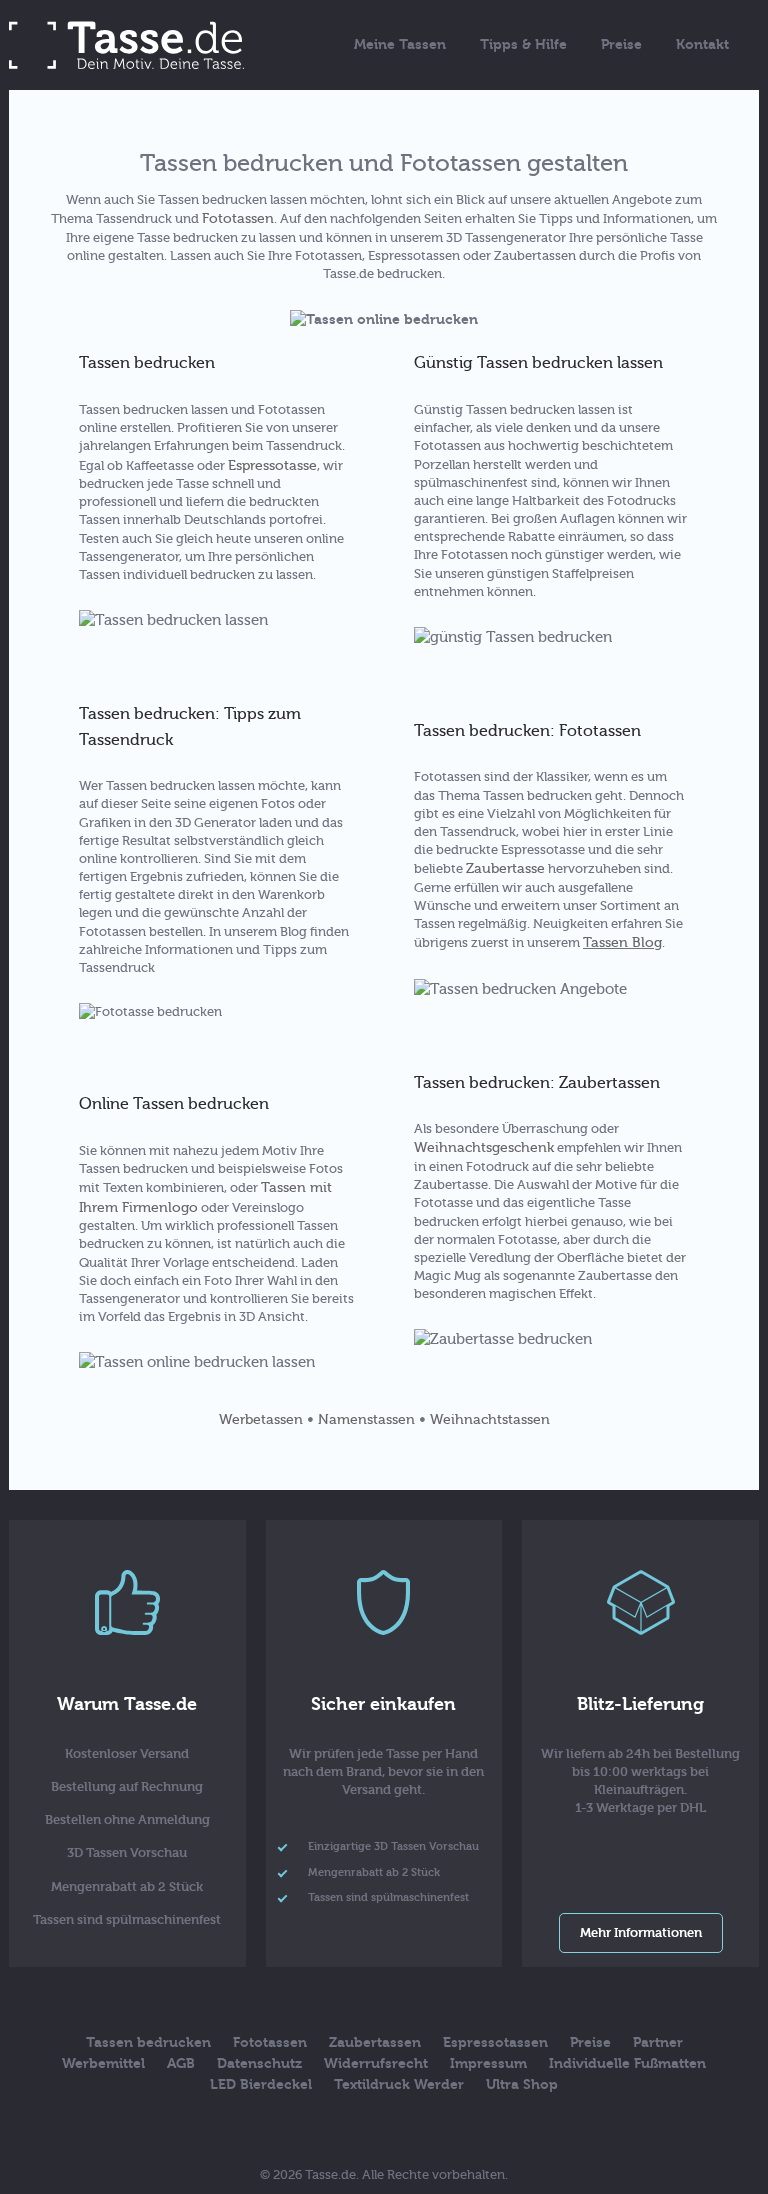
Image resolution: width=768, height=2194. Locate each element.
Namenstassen (366, 1419)
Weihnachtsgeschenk (484, 1147)
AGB (181, 2063)
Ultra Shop (522, 2084)
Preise (621, 44)
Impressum (488, 2063)
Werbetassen (261, 1419)
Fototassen (238, 218)
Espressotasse (272, 465)
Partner (658, 2042)
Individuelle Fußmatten (627, 2063)
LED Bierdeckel (261, 2084)
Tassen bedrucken (148, 2042)
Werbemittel (103, 2063)
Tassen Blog (622, 942)
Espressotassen (495, 2042)
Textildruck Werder (399, 2084)
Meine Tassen (400, 44)
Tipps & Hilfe (523, 44)
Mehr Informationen (641, 1932)
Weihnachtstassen (490, 1419)
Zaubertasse (505, 868)
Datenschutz (259, 2063)
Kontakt (702, 44)
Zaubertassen (375, 2042)
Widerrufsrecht (376, 2063)
